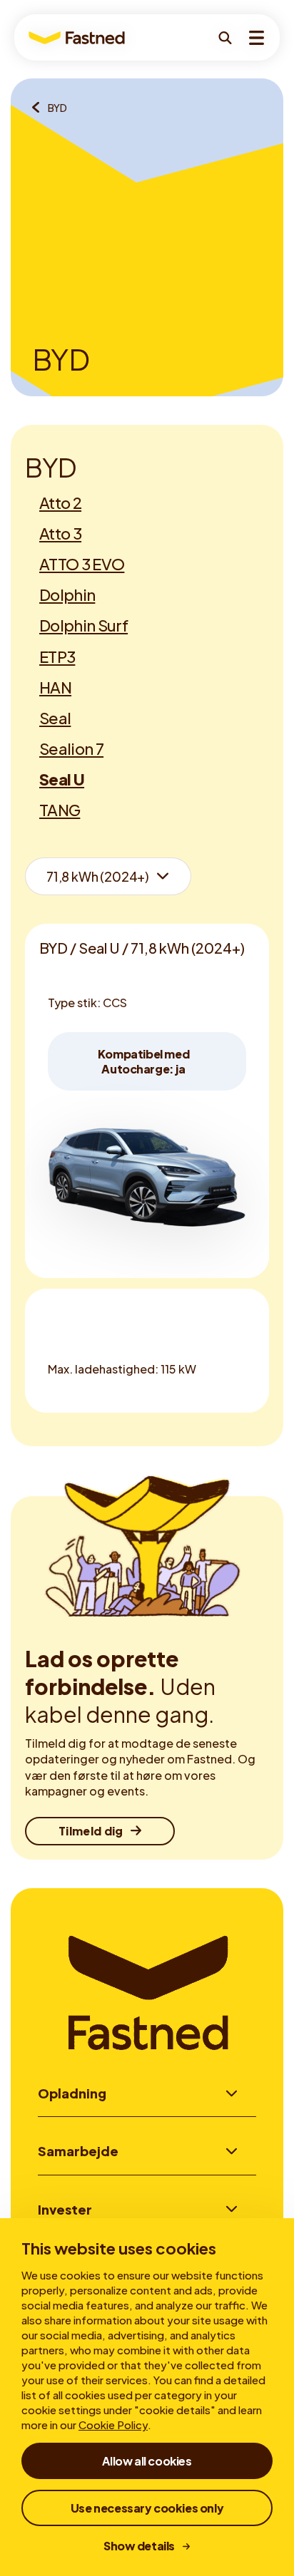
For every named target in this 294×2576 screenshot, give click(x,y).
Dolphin (67, 594)
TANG (60, 810)
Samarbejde (78, 2151)
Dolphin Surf (83, 625)
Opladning (72, 2093)
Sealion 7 (71, 748)
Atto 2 (60, 503)
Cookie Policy (113, 2425)
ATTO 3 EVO (82, 564)
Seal (55, 718)
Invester (65, 2209)
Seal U (62, 779)
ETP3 (57, 656)
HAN (55, 687)
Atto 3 (60, 533)
